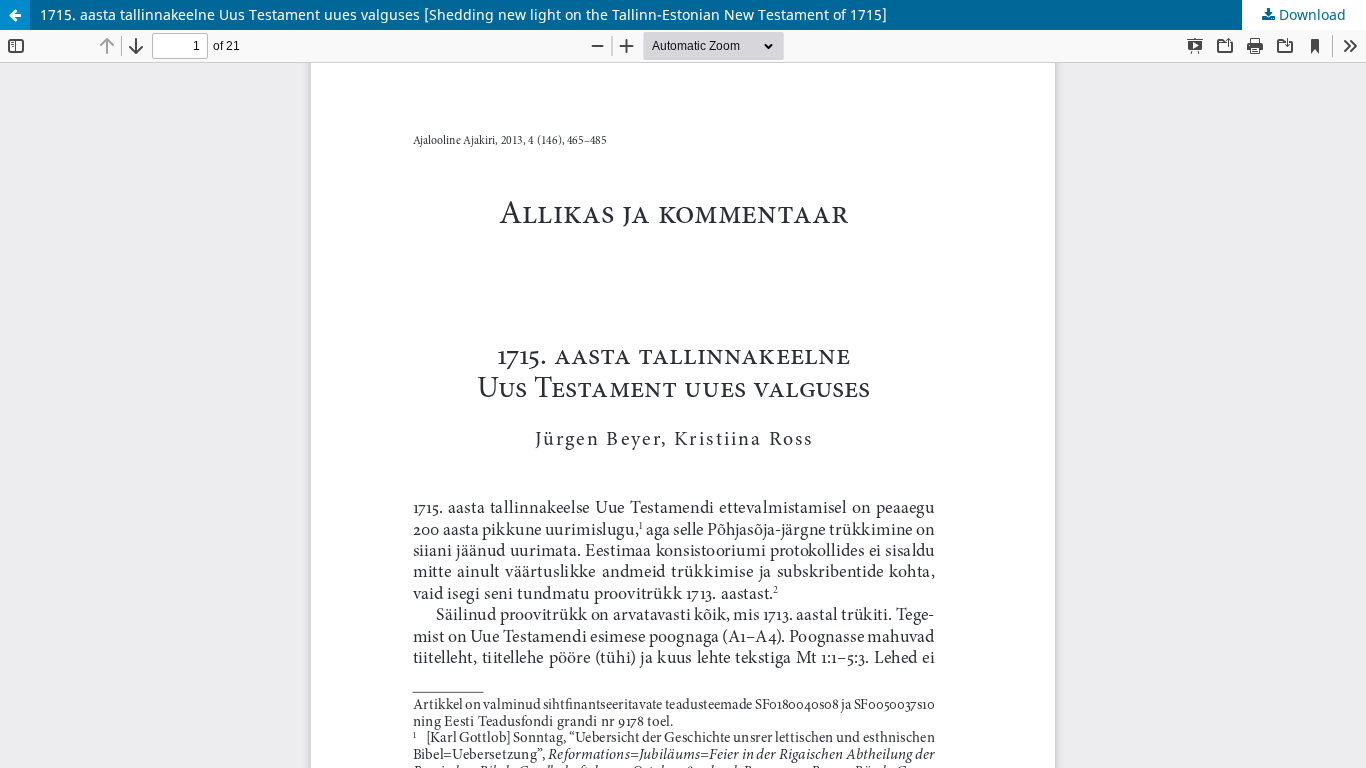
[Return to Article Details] (15, 15)
